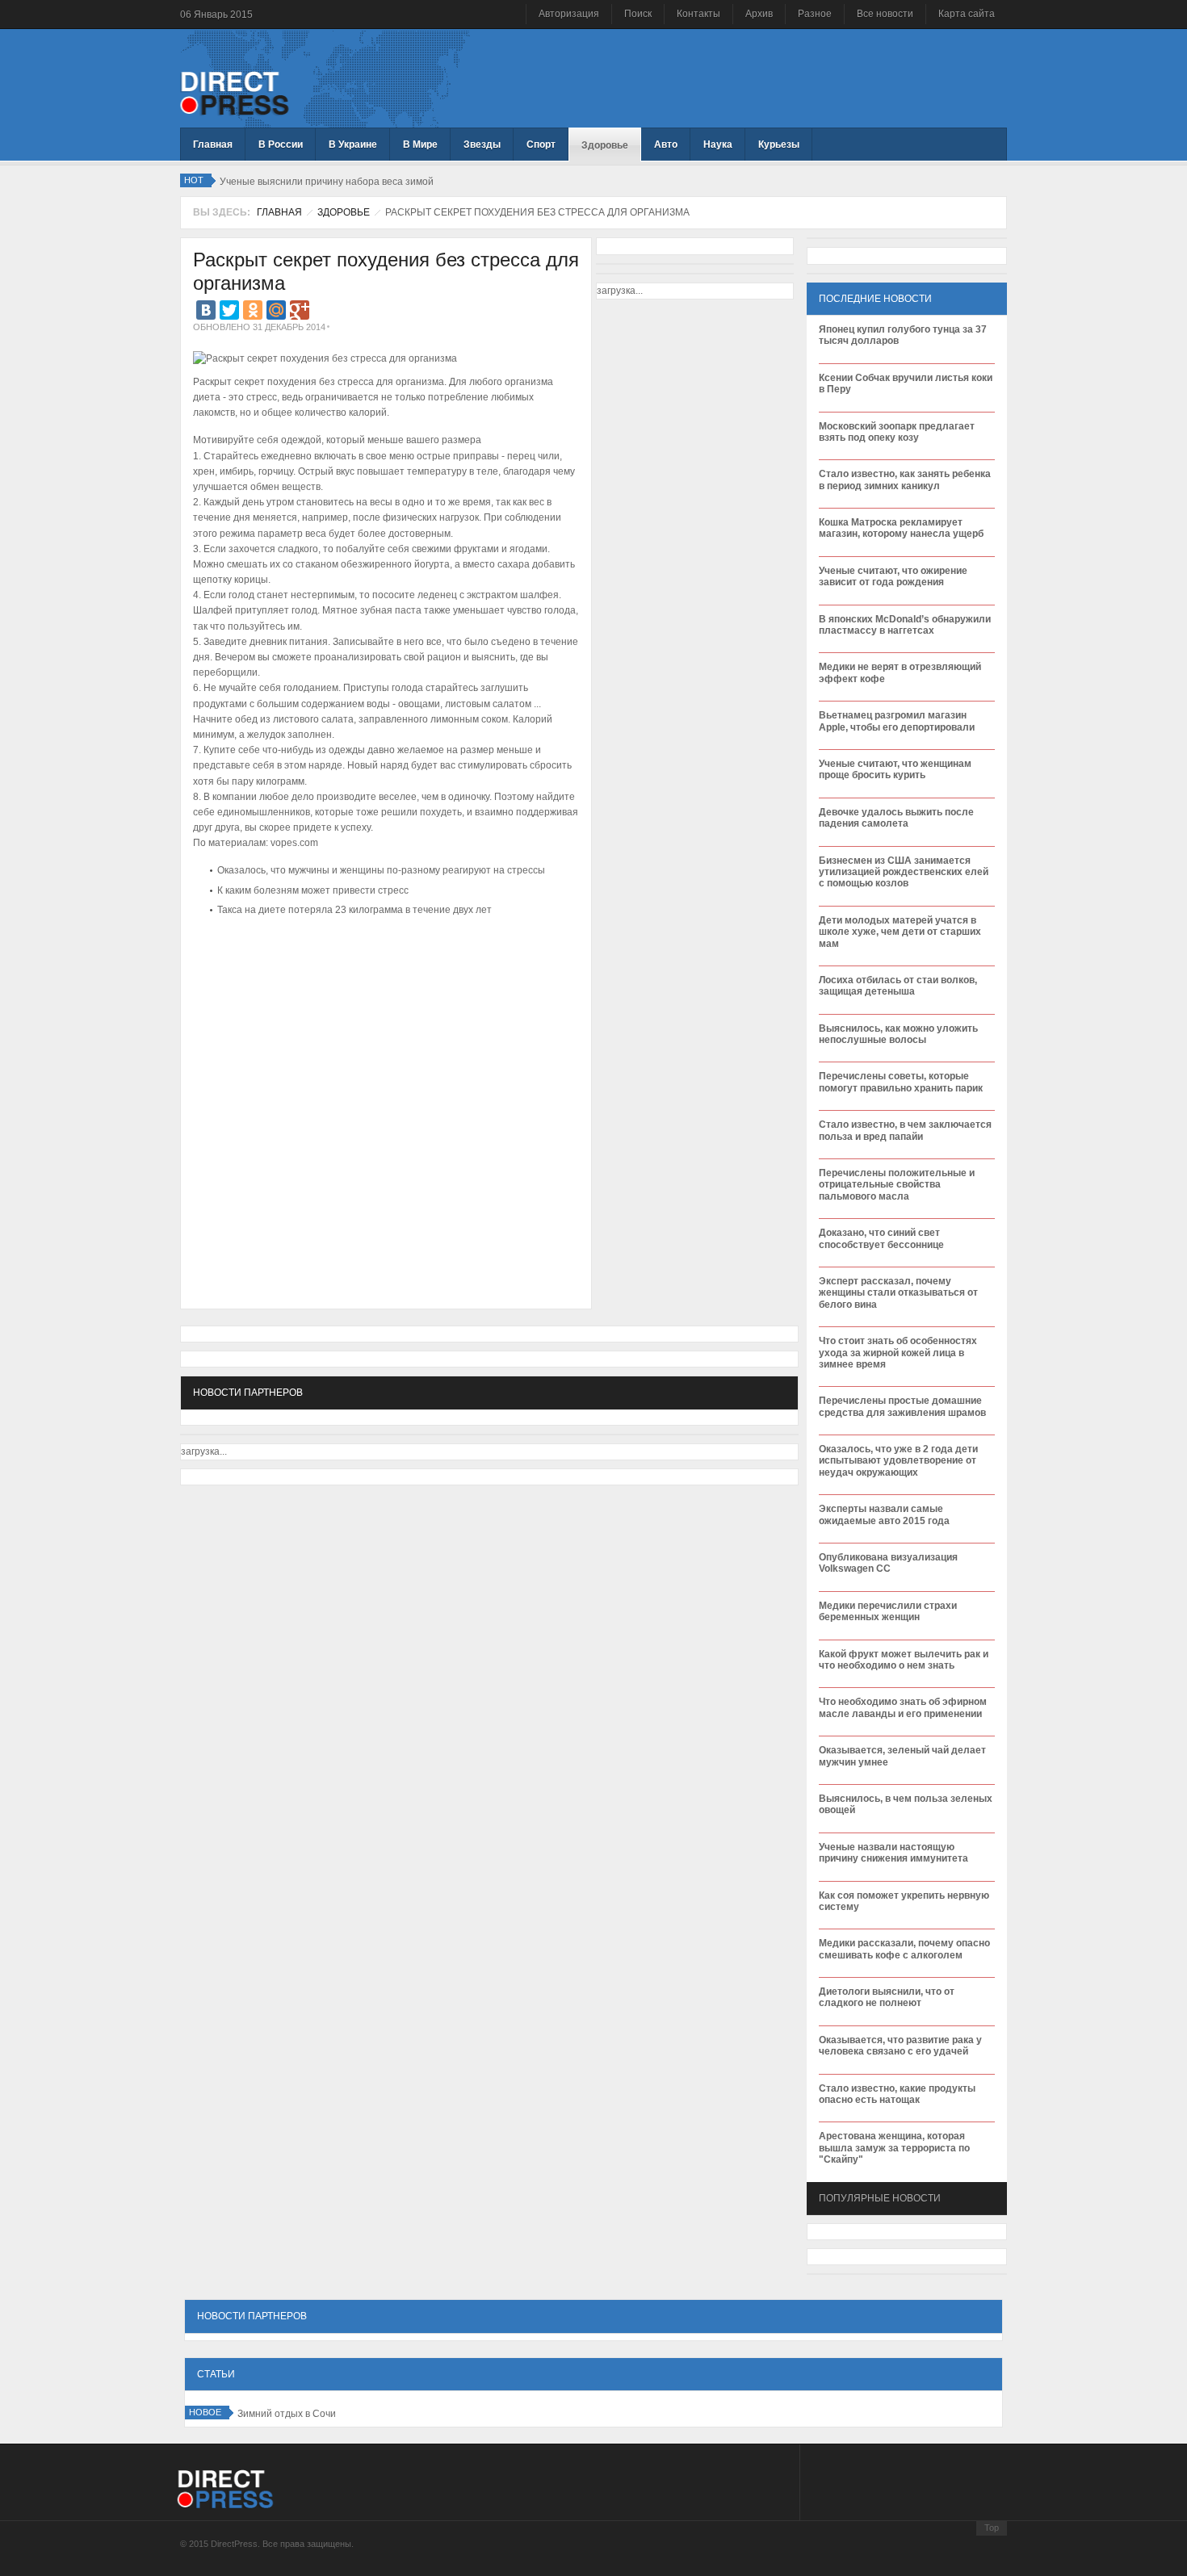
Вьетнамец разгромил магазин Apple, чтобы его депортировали (897, 721)
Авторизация (569, 14)
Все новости (885, 14)
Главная (279, 212)
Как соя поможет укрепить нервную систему (904, 1901)
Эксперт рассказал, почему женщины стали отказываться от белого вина (898, 1293)
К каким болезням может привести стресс (313, 890)
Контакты (698, 14)
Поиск (638, 14)
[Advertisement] (382, 970)
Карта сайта (967, 14)
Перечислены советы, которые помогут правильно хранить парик (901, 1082)
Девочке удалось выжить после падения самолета (896, 818)
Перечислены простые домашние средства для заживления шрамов (902, 1406)
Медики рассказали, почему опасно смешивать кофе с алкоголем (904, 1949)
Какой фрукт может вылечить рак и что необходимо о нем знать (904, 1660)
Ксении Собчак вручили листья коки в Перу (906, 383)
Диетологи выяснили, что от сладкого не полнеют (887, 1997)
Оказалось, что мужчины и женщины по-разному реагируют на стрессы (381, 870)
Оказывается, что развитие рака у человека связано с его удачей (900, 2046)
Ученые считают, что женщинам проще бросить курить (895, 769)
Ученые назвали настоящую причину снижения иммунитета (893, 1853)
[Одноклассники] (253, 310)
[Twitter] (229, 310)
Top (992, 2528)
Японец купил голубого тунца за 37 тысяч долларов (903, 335)
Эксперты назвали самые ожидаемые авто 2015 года (884, 1514)
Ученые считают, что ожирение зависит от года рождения (893, 576)
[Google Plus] (300, 310)
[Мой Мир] (276, 310)
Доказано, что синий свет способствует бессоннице (881, 1238)
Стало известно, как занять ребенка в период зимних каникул (905, 480)
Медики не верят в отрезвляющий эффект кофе (900, 672)
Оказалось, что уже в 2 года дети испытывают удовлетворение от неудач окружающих (898, 1461)
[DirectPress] (235, 92)
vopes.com (294, 843)
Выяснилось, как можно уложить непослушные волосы (898, 1034)
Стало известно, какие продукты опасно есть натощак (897, 2094)
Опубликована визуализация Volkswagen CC (888, 1563)
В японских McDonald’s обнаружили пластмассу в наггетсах (905, 625)
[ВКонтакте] (206, 310)
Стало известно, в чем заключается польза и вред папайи (905, 1130)
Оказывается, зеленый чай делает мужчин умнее (902, 1756)
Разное (815, 14)
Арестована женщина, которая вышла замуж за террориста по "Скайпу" (894, 2148)
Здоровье (344, 212)
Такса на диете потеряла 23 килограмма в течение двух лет (354, 910)
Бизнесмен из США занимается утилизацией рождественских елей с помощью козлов (904, 872)
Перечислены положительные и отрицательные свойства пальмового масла (897, 1185)
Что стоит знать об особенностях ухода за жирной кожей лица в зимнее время (898, 1353)
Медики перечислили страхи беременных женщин (888, 1611)
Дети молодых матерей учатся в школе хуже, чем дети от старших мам (900, 932)
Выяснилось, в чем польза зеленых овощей (906, 1804)
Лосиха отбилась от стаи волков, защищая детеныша (898, 986)
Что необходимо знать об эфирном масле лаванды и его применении (903, 1707)
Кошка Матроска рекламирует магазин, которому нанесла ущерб (901, 528)
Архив (759, 14)
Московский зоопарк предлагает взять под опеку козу (897, 432)
